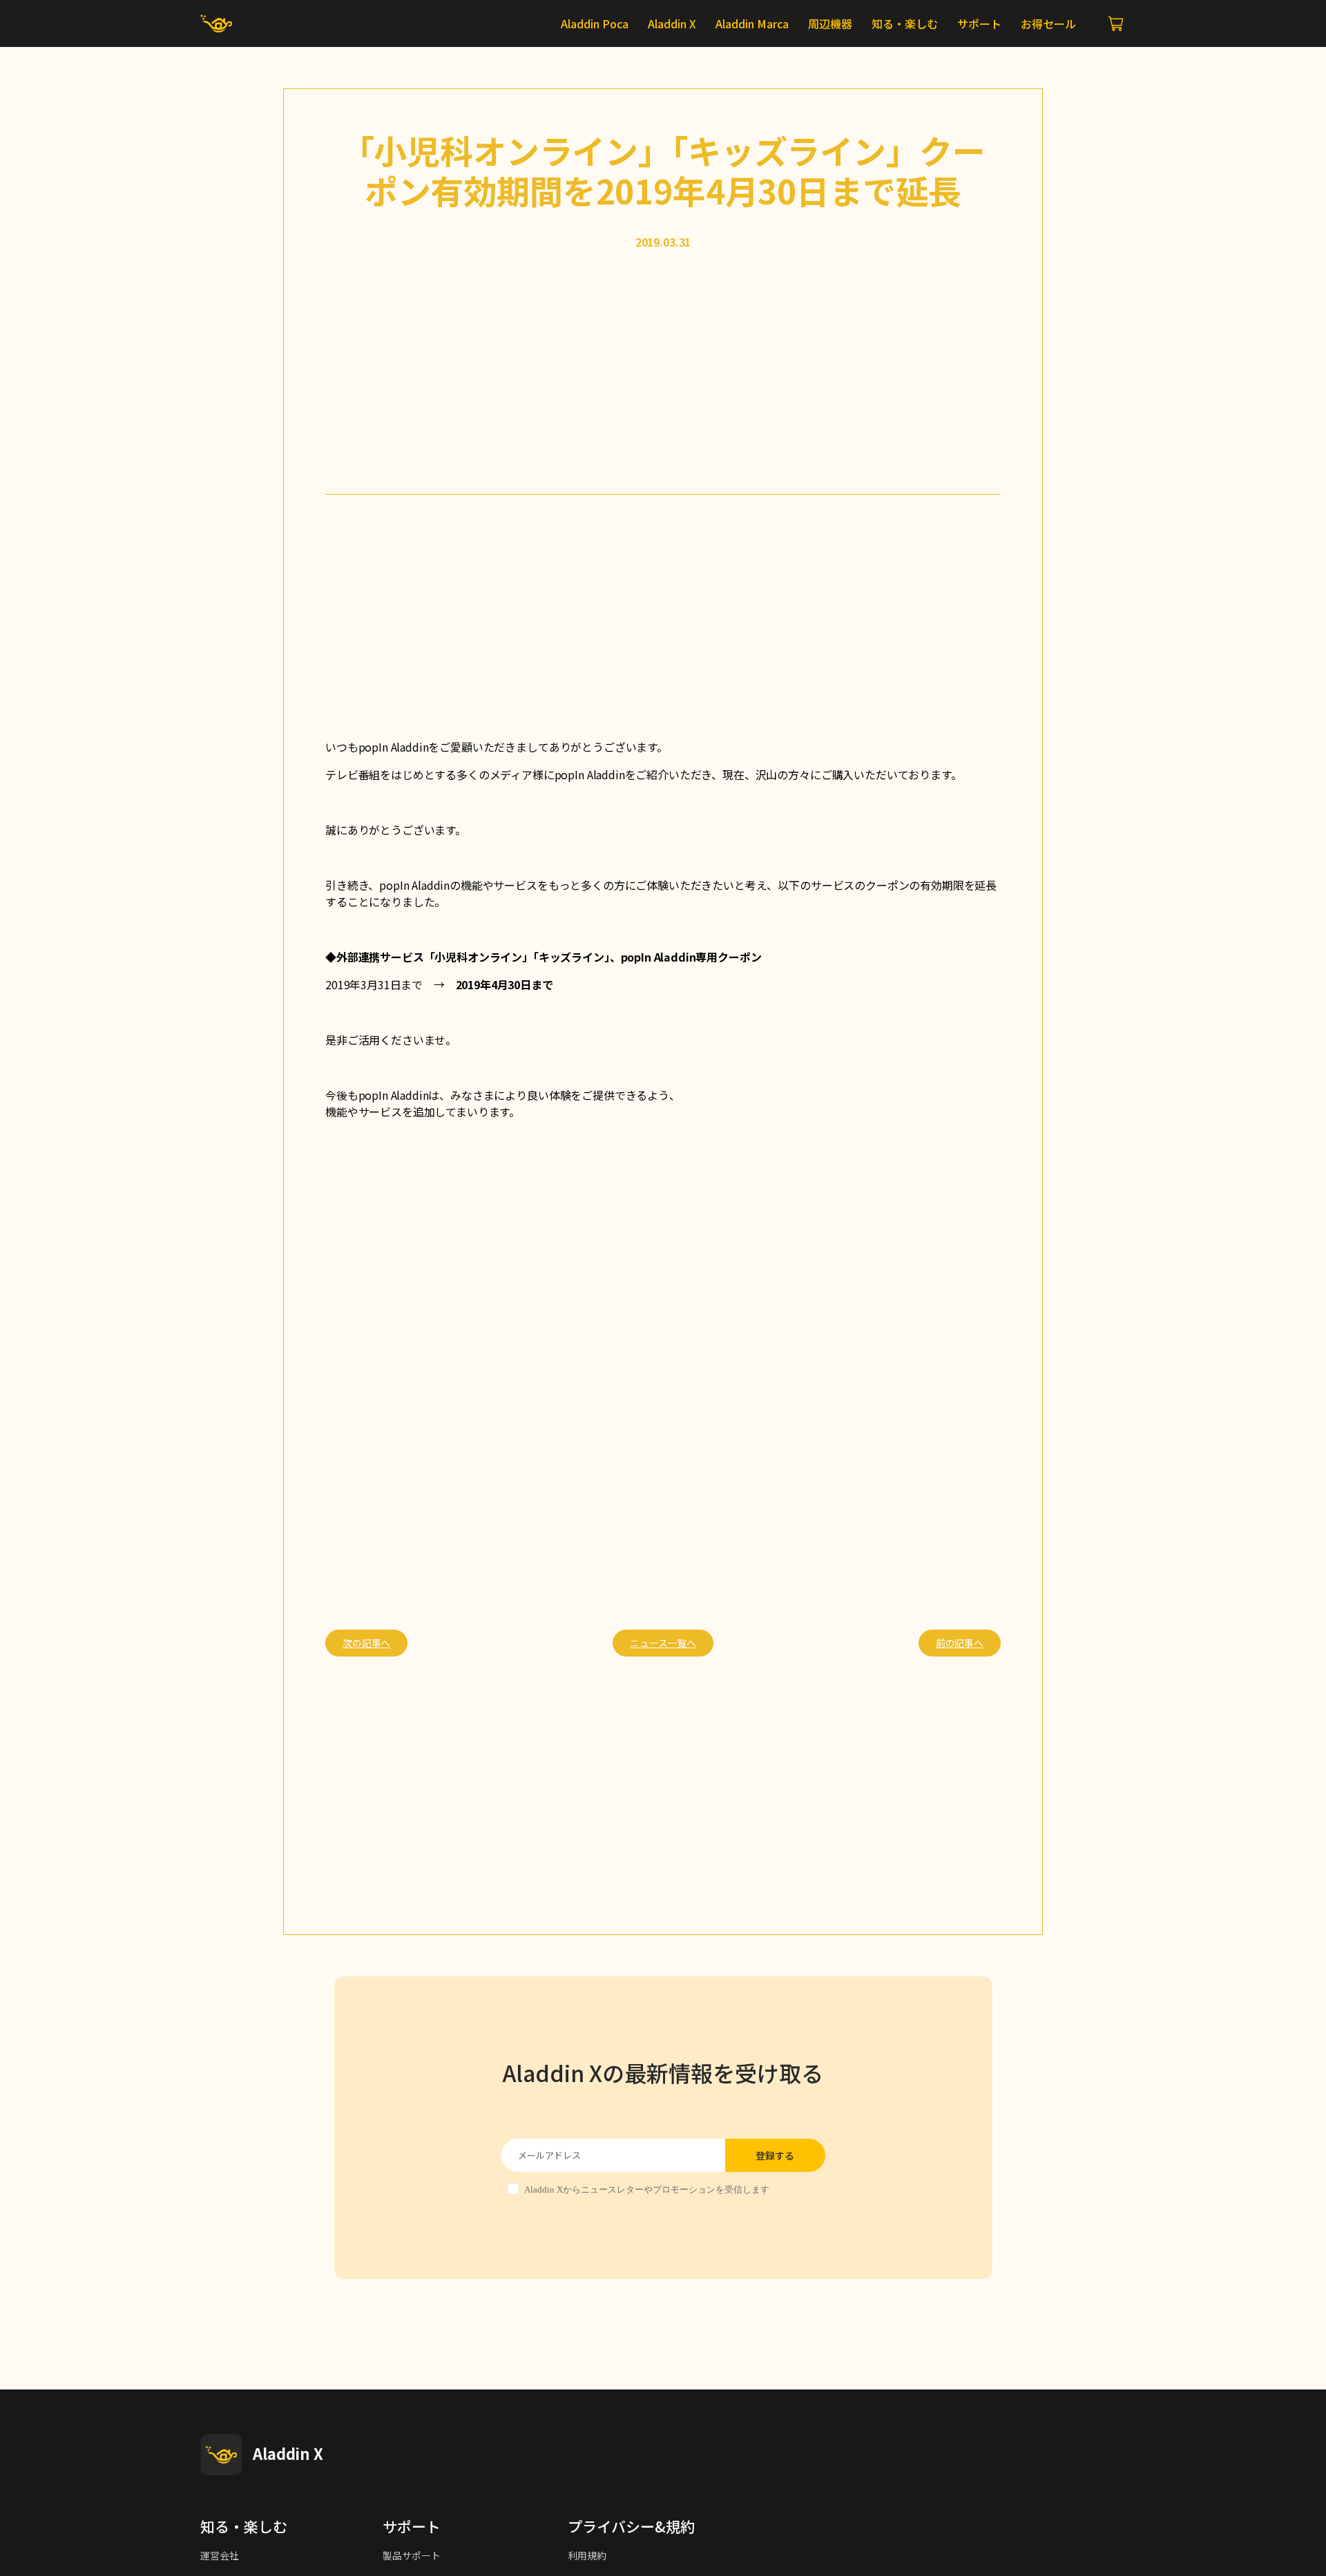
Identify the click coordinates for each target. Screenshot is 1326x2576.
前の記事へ (960, 1643)
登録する (775, 2155)
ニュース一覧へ (663, 1643)
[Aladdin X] (221, 2454)
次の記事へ (366, 1643)
